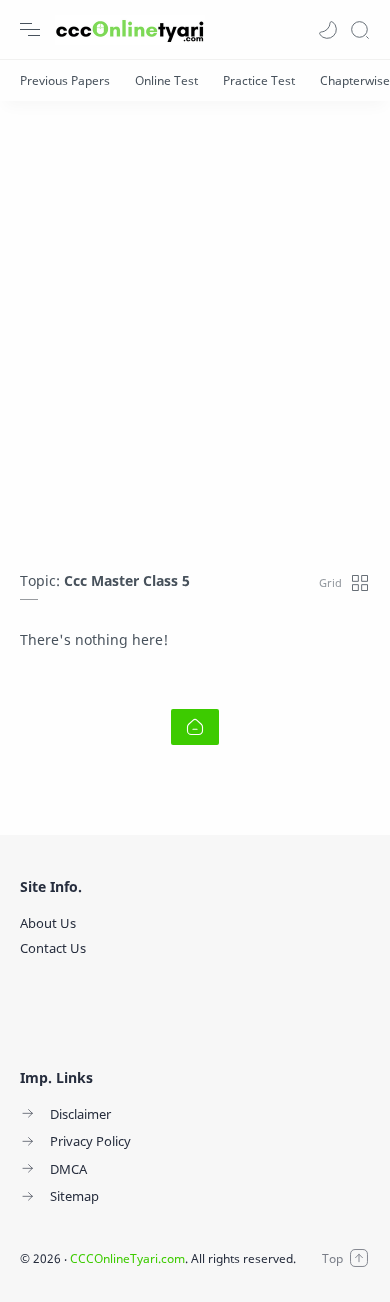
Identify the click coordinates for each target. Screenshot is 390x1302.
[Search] (360, 30)
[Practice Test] (259, 80)
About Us (48, 923)
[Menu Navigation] (30, 30)
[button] (328, 30)
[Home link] (195, 727)
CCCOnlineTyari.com (127, 1258)
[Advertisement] (195, 326)
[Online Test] (166, 80)
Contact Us (53, 948)
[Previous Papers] (65, 80)
